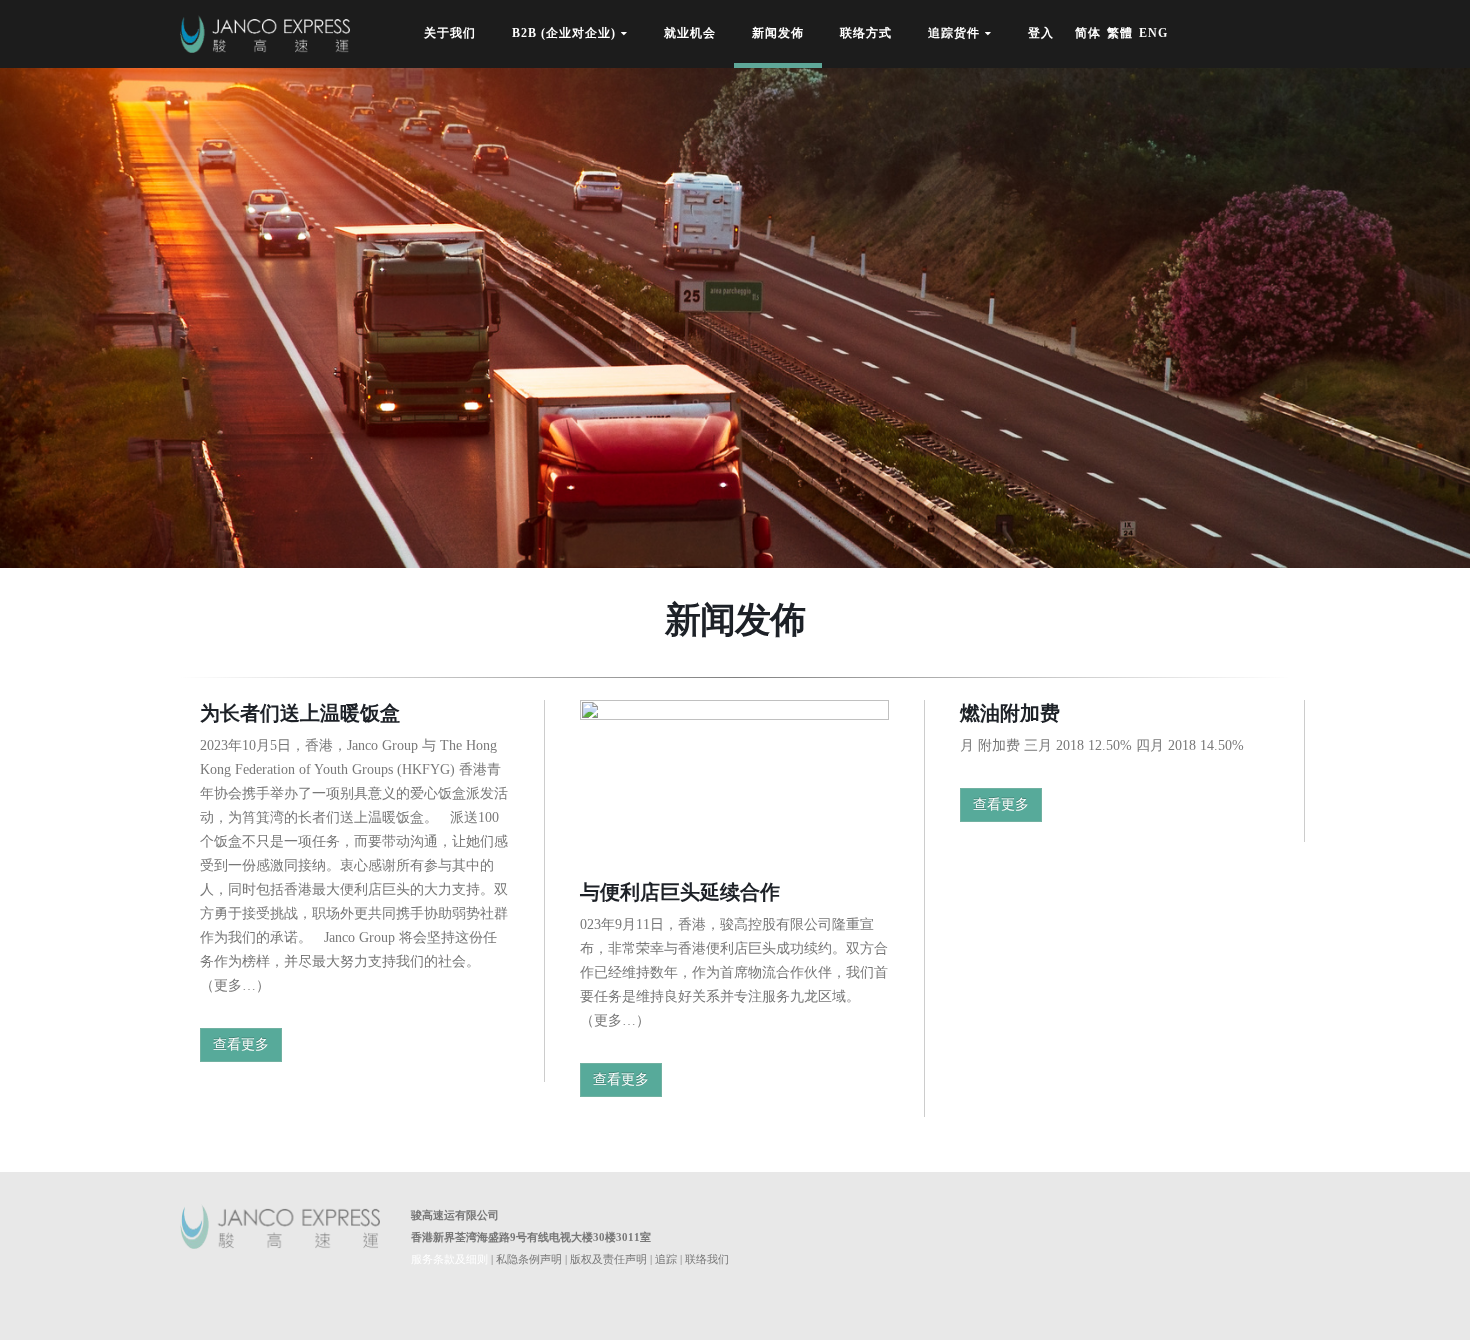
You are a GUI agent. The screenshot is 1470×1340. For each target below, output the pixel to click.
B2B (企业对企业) (564, 34)
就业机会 (690, 36)
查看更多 (241, 1044)
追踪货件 (954, 34)
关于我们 (450, 36)
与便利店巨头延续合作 (680, 892)
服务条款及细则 (449, 1259)
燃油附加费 (1010, 713)
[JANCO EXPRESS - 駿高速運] (265, 34)
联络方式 (866, 36)
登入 (1041, 36)
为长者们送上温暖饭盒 (300, 713)
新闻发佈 (778, 36)
